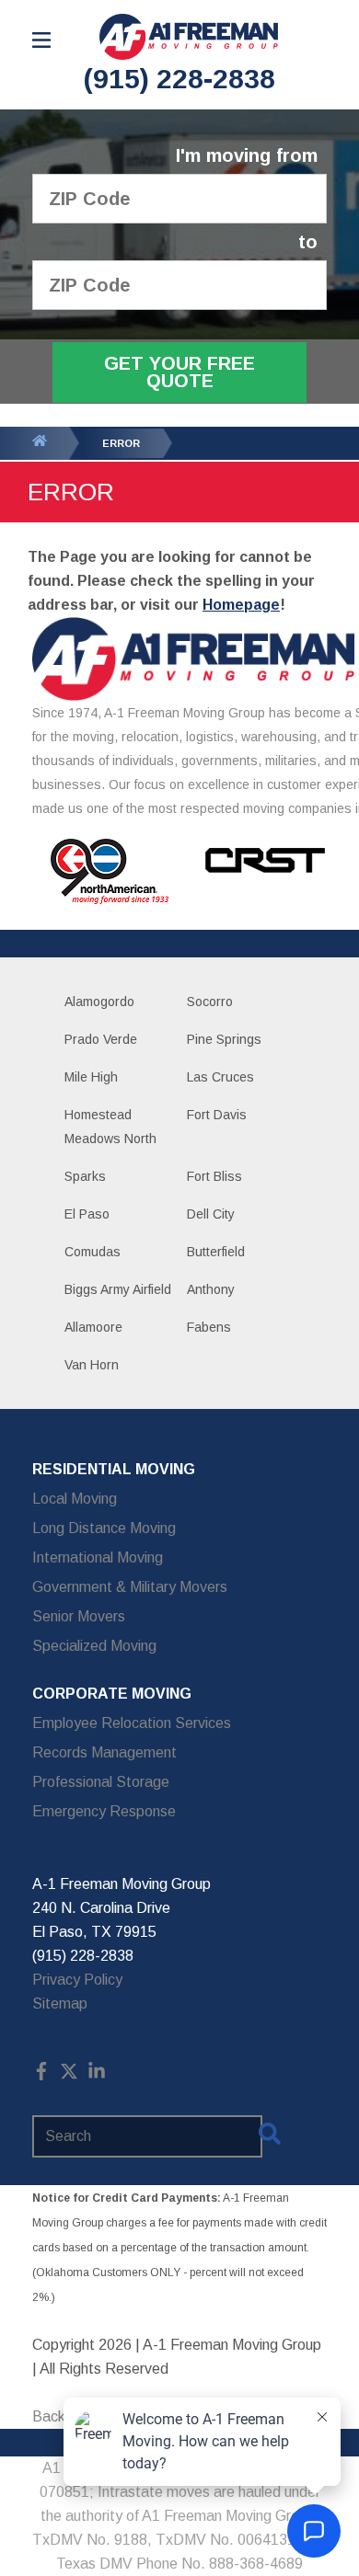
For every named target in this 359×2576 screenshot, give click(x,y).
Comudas (93, 1252)
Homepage (241, 605)
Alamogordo (99, 1002)
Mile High (91, 1077)
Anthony (211, 1289)
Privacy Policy (77, 1980)
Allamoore (93, 1327)
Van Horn (92, 1365)
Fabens (209, 1327)
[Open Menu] (41, 40)
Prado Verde (101, 1039)
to (308, 242)
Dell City (211, 1214)
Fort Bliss (214, 1176)
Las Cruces (220, 1077)
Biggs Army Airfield (118, 1289)
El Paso (87, 1214)
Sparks (85, 1176)
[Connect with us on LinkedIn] (97, 2075)
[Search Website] (270, 2137)
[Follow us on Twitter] (69, 2075)
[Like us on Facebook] (41, 2075)
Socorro (210, 1002)
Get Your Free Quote (179, 372)
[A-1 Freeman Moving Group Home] (189, 37)
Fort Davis (217, 1115)
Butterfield (216, 1252)
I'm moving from (247, 156)
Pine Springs (224, 1039)
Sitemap (60, 2004)
